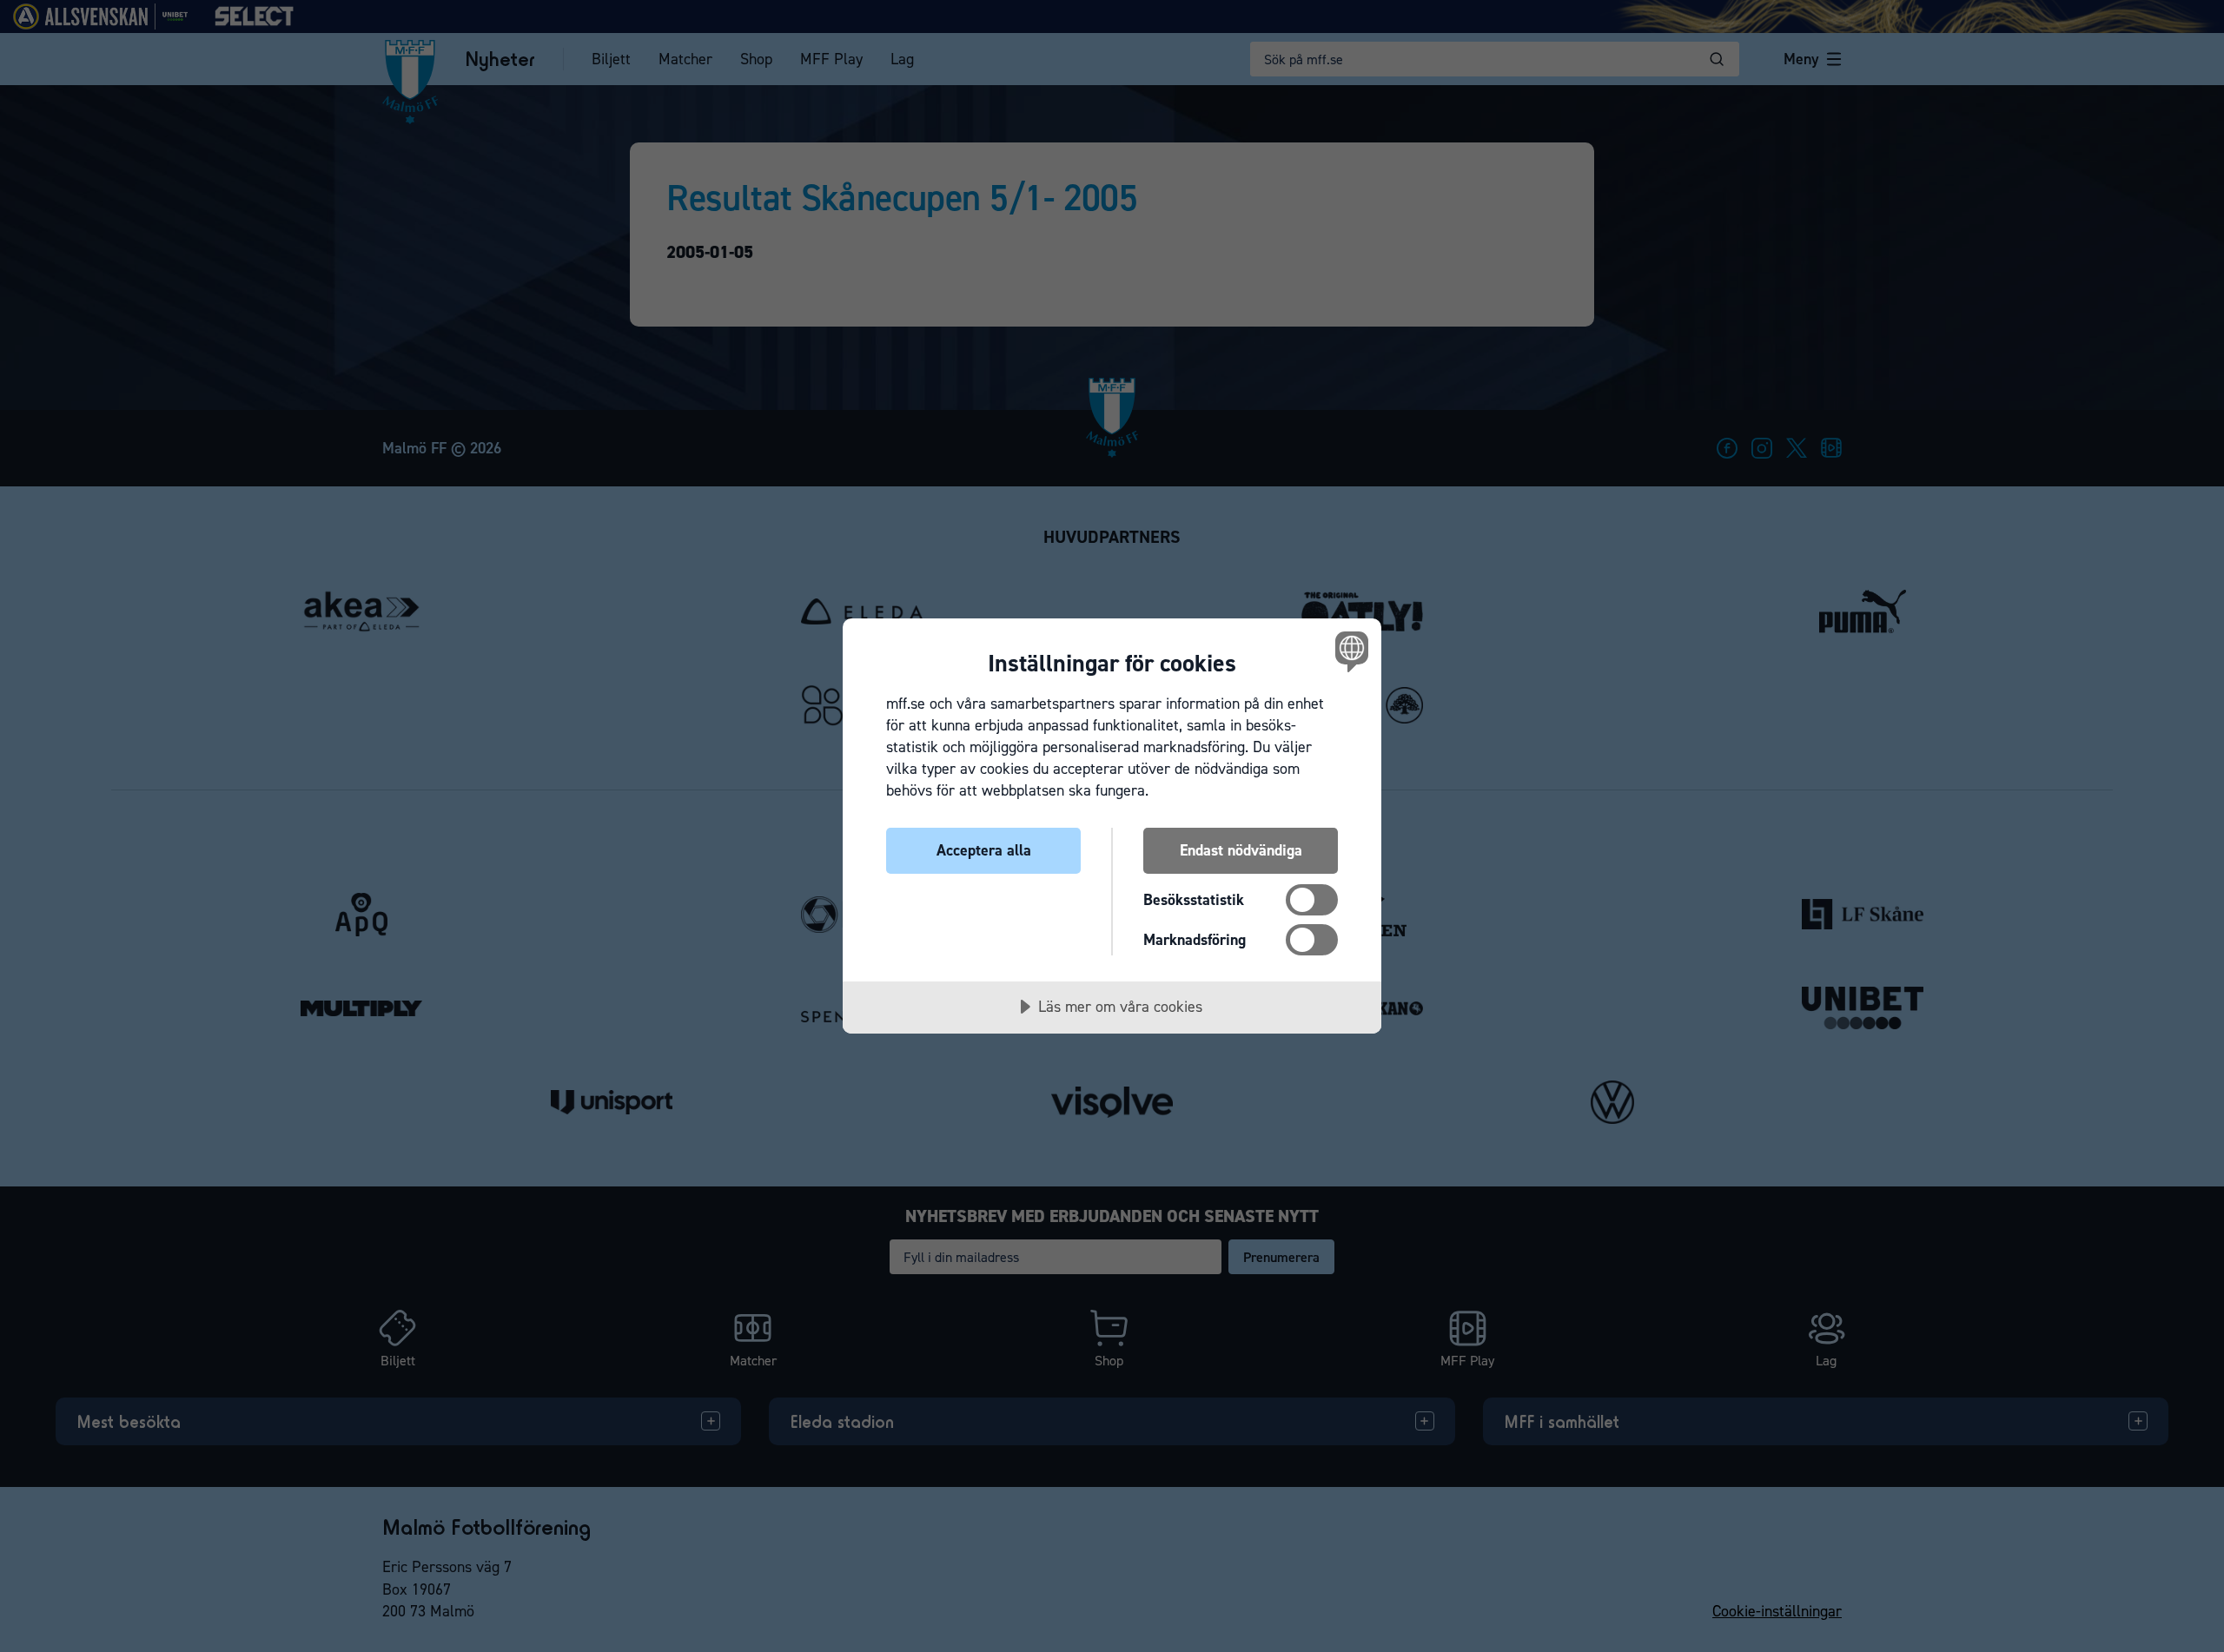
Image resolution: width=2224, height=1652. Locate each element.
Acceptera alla (984, 850)
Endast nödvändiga (1241, 850)
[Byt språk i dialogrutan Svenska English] (1349, 651)
